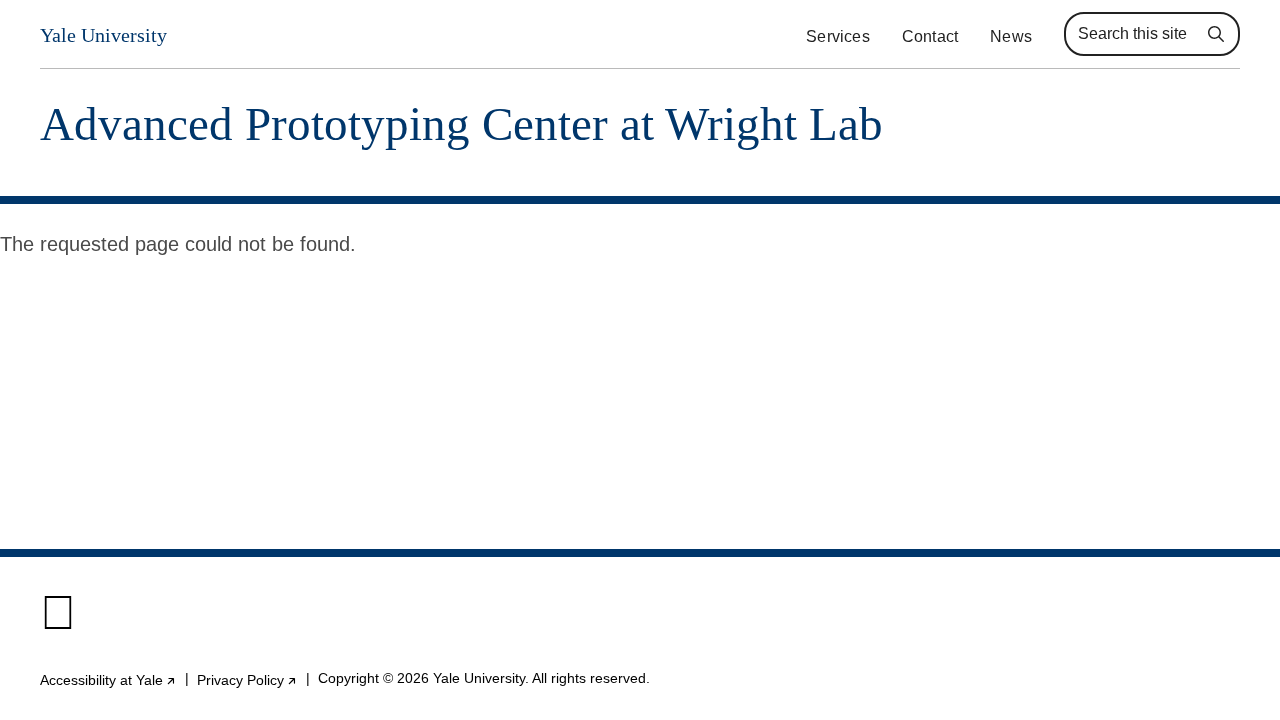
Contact (930, 36)
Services (838, 36)
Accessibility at (108, 680)
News (1011, 36)
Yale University (103, 35)
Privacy (247, 680)
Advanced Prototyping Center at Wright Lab (461, 124)
